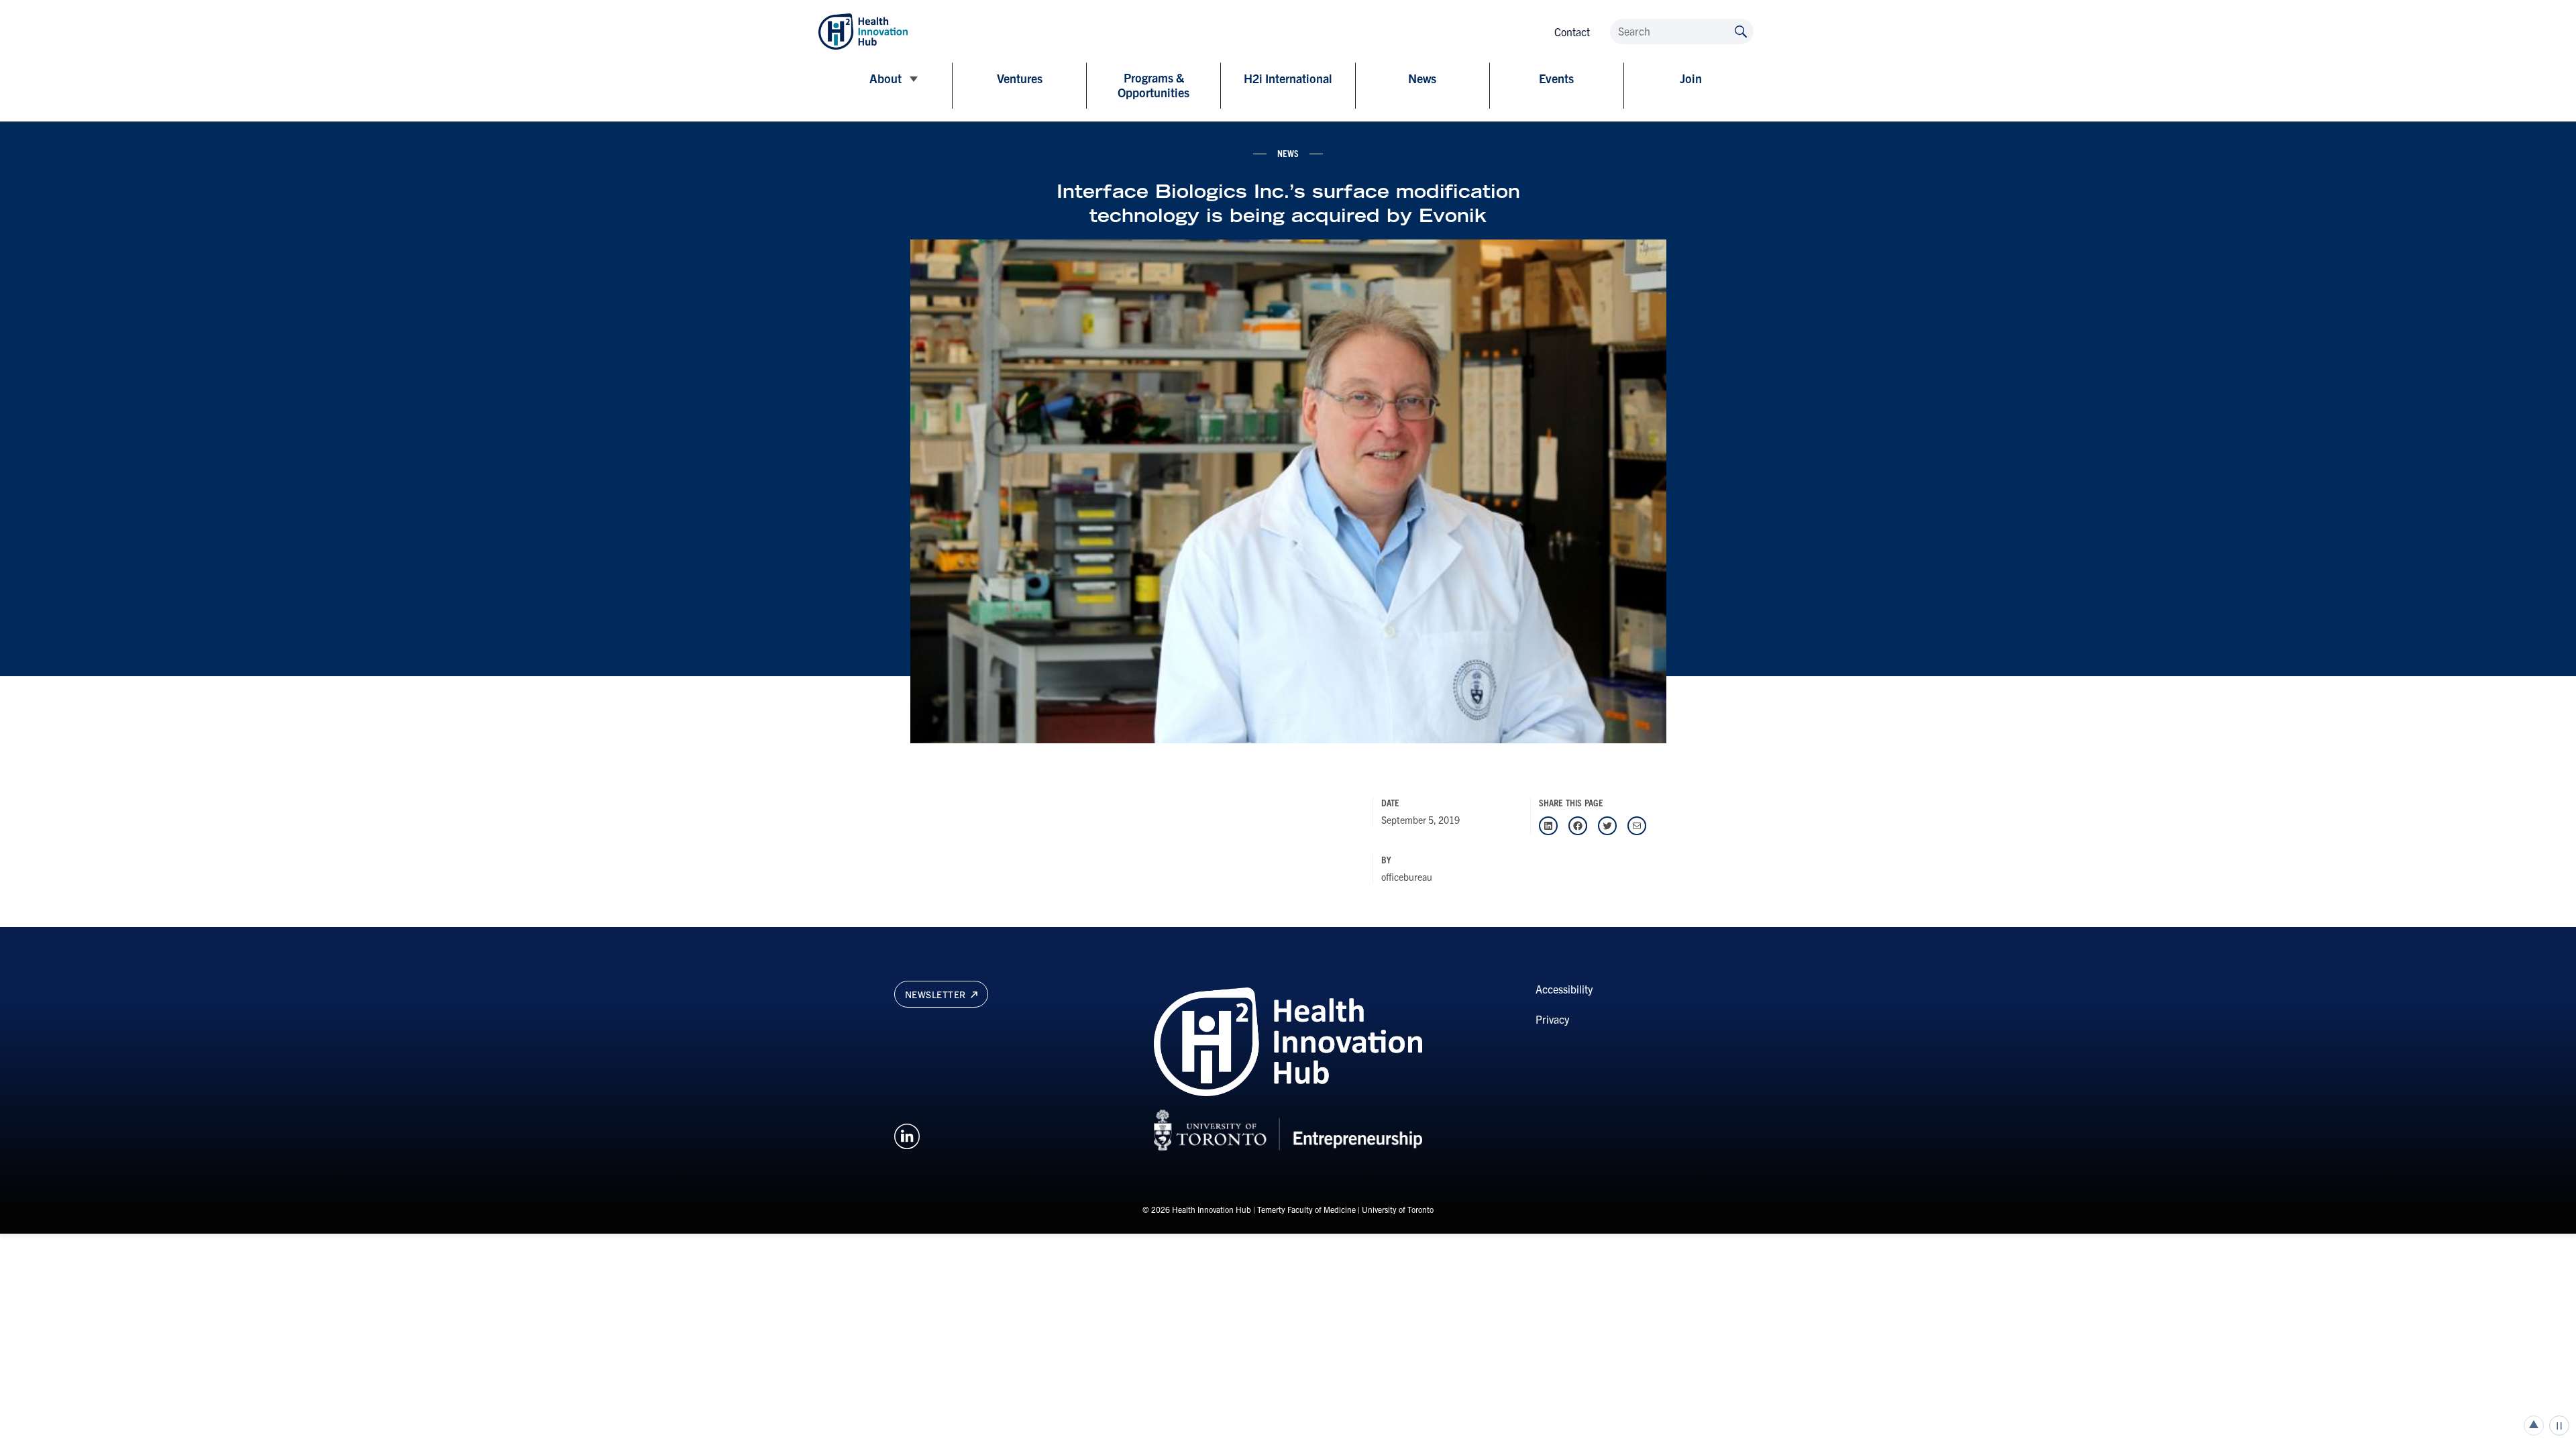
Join (1691, 78)
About (885, 78)
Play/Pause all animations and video (2559, 1426)
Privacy (1552, 1019)
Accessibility (1564, 989)
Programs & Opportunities (1153, 85)
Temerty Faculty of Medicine (1306, 1209)
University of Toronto (1398, 1209)
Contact (1572, 32)
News (1422, 78)
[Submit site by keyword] (1741, 31)
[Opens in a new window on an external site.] (907, 1134)
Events (1556, 78)
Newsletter (937, 994)
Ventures (1020, 78)
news (1288, 153)
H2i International (1288, 78)
